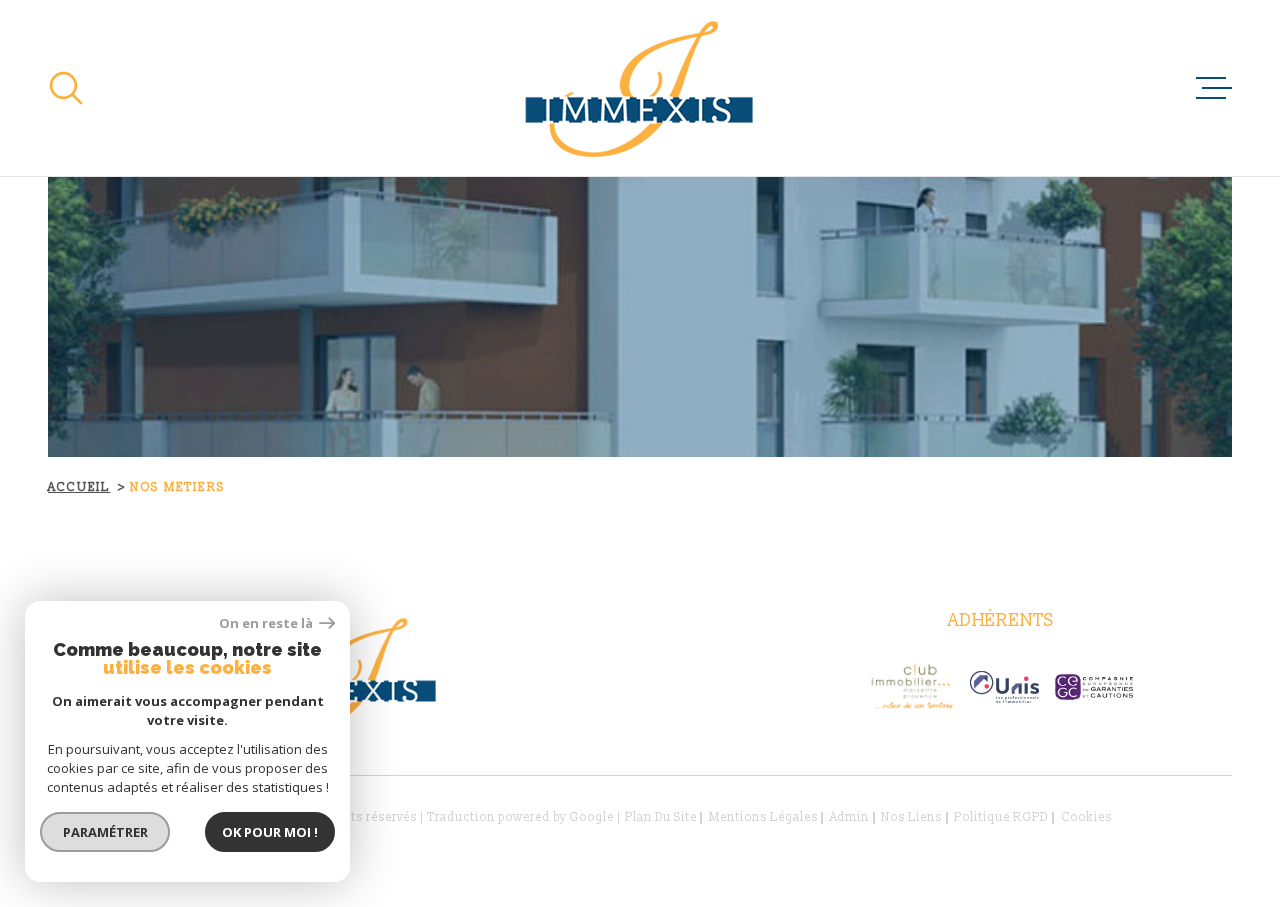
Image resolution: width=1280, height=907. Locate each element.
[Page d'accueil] (640, 88)
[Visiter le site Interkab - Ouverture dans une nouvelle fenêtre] (1004, 687)
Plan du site (661, 817)
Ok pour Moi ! (270, 832)
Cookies (1086, 818)
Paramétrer (105, 832)
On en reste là (267, 623)
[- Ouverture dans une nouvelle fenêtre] (912, 687)
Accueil (79, 487)
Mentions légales (763, 817)
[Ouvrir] (66, 88)
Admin (849, 817)
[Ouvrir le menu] (1214, 88)
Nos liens (911, 817)
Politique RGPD (1001, 817)
